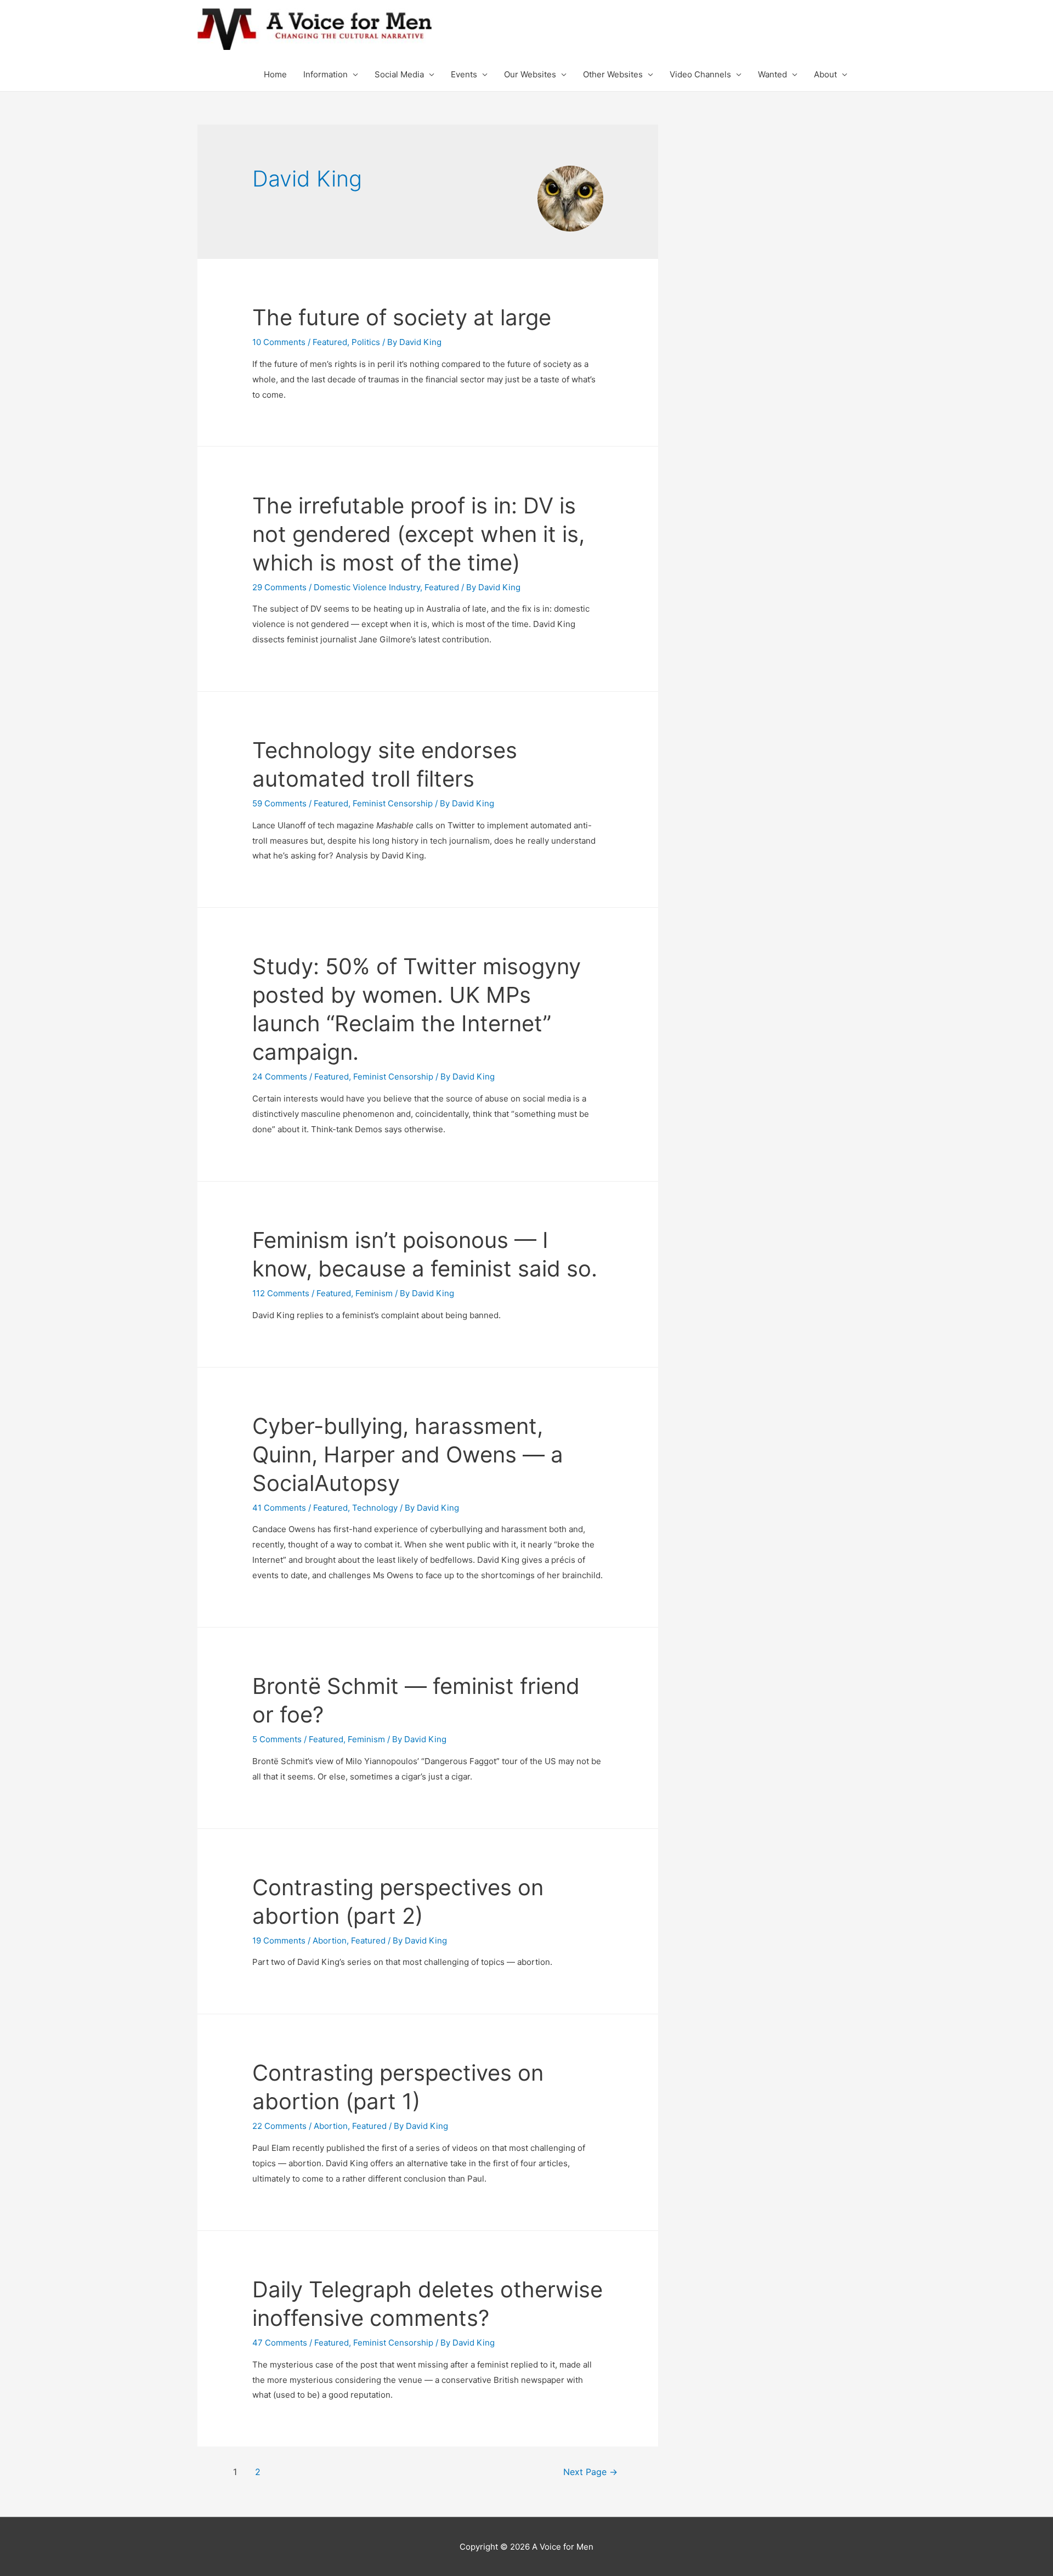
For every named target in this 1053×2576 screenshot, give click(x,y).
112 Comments (281, 1293)
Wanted (772, 74)
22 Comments (279, 2126)
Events (464, 74)
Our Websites (530, 74)
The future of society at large (402, 317)
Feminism (374, 1293)
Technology (375, 1508)
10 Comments (279, 342)
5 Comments (277, 1739)
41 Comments (279, 1508)
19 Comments (279, 1941)
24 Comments (280, 1077)
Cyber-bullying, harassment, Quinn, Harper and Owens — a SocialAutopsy (408, 1454)
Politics (366, 342)
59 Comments (279, 803)
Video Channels (700, 74)
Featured (330, 342)
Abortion (330, 1941)
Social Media (399, 74)
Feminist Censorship (393, 803)
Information (325, 74)
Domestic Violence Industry (367, 587)
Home (275, 74)
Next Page (590, 2472)
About (825, 74)
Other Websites (613, 74)
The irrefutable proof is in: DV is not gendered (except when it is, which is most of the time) (418, 534)
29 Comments (279, 587)
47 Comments (280, 2343)
